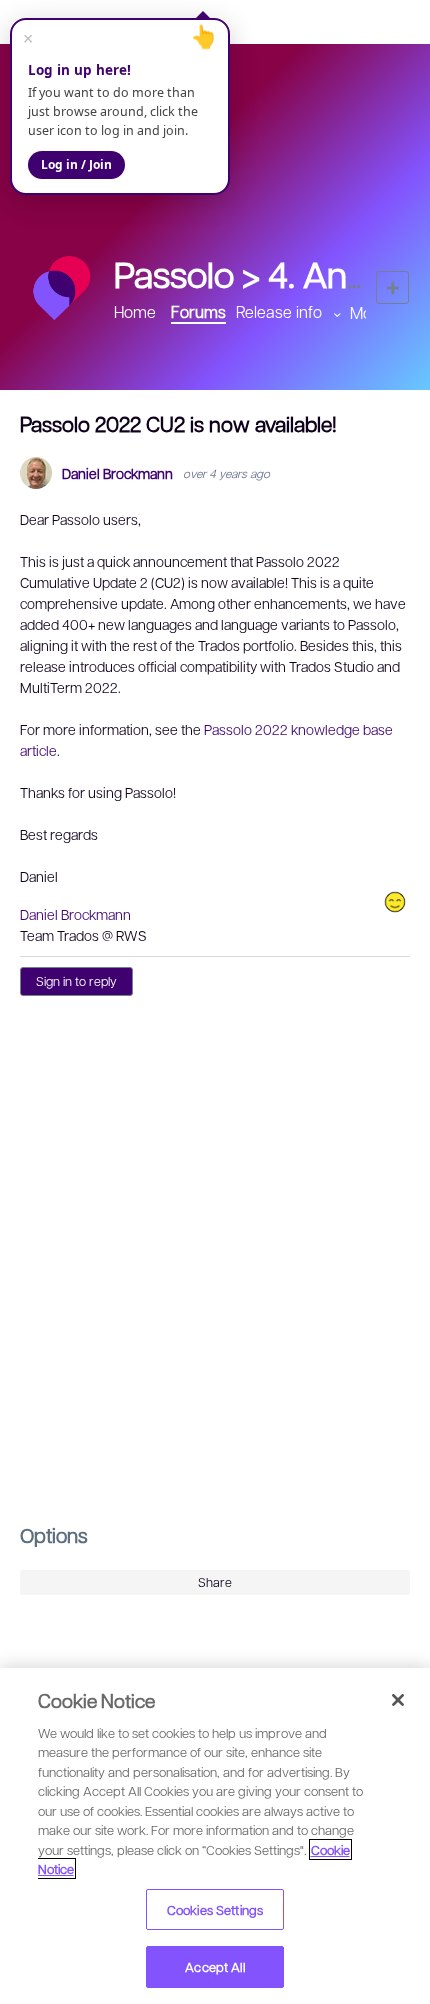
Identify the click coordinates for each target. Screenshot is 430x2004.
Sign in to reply (76, 981)
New (392, 287)
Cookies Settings (215, 1909)
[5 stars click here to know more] (395, 902)
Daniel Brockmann (117, 473)
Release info (279, 311)
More (368, 312)
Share (215, 1582)
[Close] (398, 1700)
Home (135, 311)
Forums (198, 311)
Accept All (214, 1966)
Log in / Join (76, 164)
